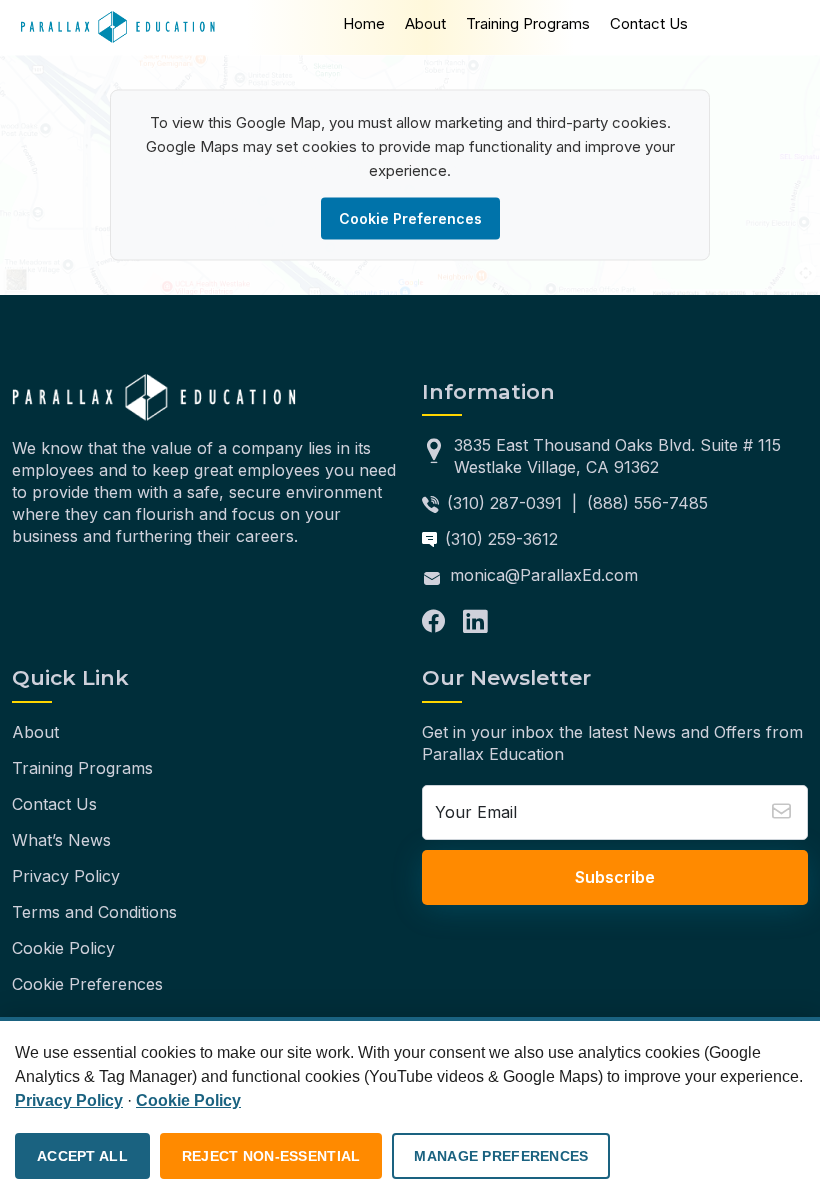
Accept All (82, 1156)
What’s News (61, 840)
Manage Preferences (501, 1156)
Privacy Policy (66, 876)
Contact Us (649, 23)
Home (364, 23)
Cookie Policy (63, 948)
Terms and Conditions (94, 912)
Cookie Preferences (410, 218)
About (425, 23)
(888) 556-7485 (647, 503)
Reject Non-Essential (271, 1156)
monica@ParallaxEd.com (544, 575)
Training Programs (528, 23)
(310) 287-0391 (504, 503)
